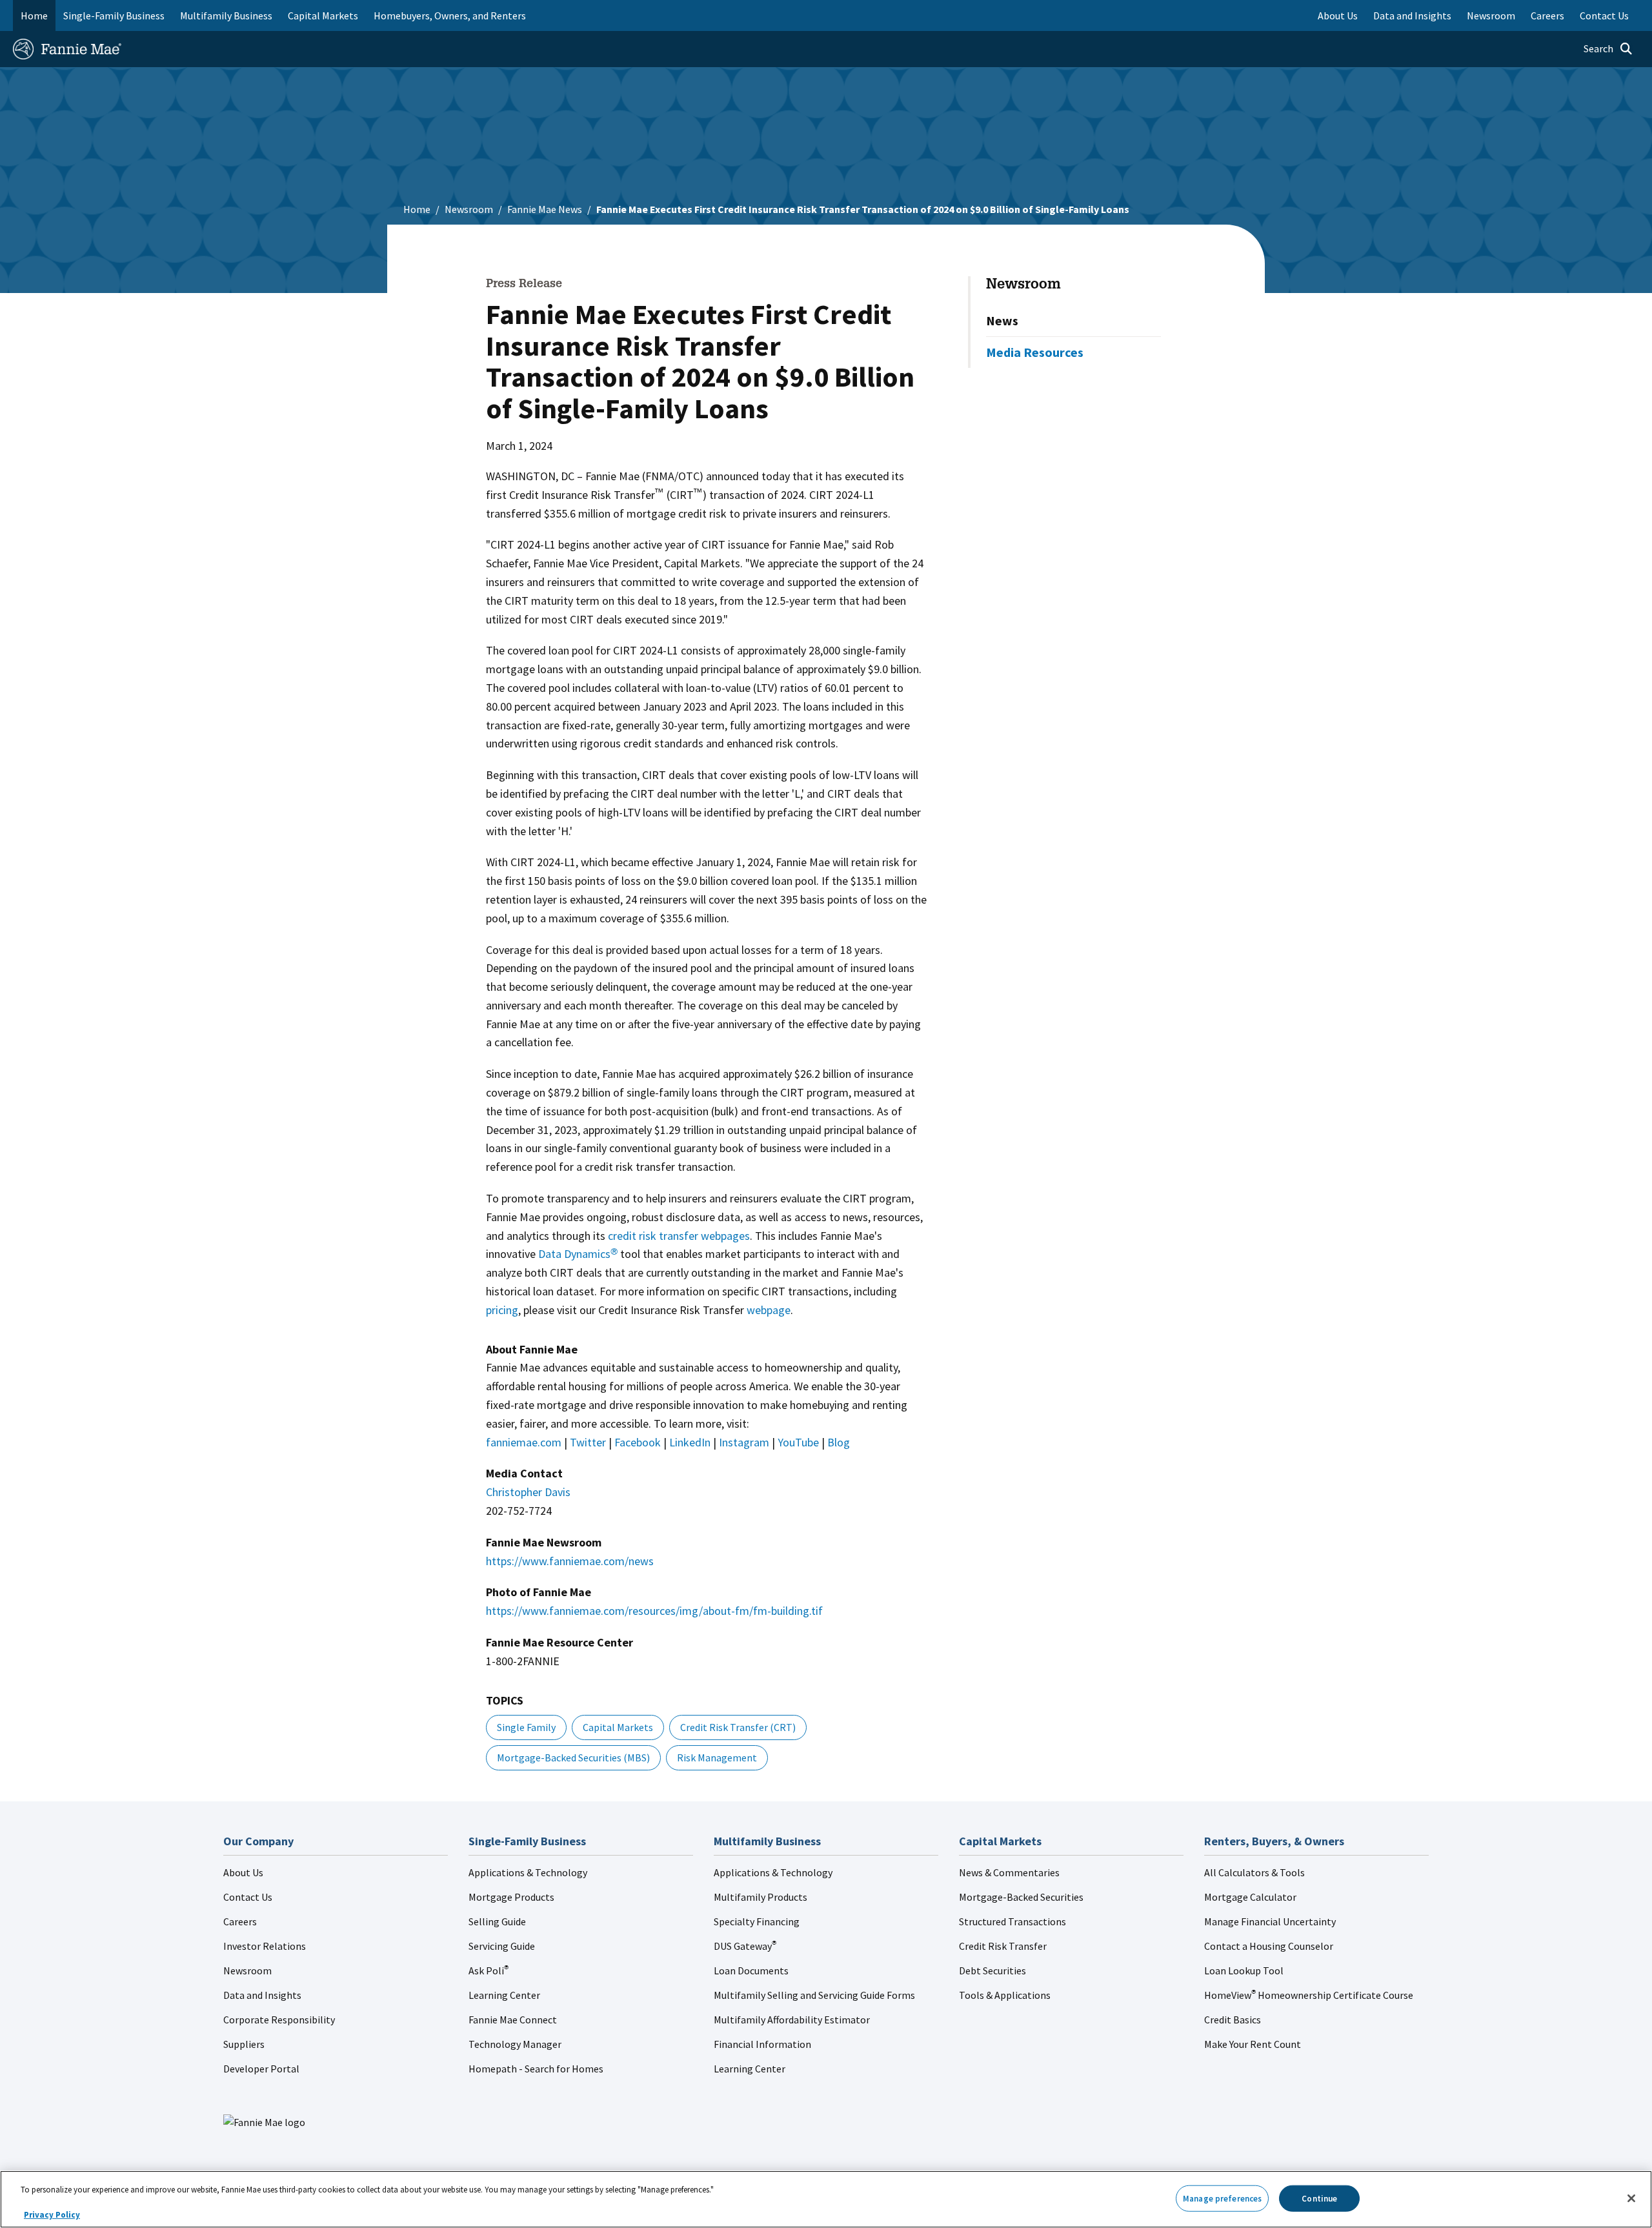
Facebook (638, 1442)
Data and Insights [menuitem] (1412, 15)
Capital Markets (323, 15)
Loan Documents (751, 1970)
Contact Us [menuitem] (1604, 15)
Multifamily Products (761, 1897)
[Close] (1631, 2198)
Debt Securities (992, 1970)
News (1002, 320)
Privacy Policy (52, 2215)
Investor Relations (265, 1946)
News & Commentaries (1009, 1872)
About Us (243, 1872)
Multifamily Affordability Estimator (792, 2020)
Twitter (588, 1442)
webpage (769, 1310)
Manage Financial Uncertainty (1270, 1921)
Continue (1319, 2198)
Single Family (526, 1727)
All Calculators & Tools (1254, 1872)
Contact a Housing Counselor (1269, 1946)
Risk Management (717, 1757)
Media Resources (1035, 352)
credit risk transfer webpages (679, 1236)
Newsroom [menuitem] (1491, 15)
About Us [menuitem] (1338, 15)
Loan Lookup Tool (1244, 1970)
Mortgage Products (511, 1897)
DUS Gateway (745, 1946)
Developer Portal (261, 2069)
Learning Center (504, 1995)
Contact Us (248, 1897)
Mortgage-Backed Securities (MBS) (573, 1757)
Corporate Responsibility (279, 2020)
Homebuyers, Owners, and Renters (450, 15)
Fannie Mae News (545, 209)
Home (34, 15)
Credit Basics (1233, 2020)
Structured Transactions (1012, 1921)
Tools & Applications (1005, 1995)
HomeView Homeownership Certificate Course (1309, 1995)
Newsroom (469, 209)
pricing (502, 1310)
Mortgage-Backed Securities (1021, 1897)
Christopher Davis (528, 1492)
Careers (240, 1921)
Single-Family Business (114, 15)
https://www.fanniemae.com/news (570, 1561)
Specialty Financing (757, 1921)
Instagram (744, 1442)
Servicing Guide (502, 1946)
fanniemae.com (524, 1442)
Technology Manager (515, 2044)
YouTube (798, 1442)
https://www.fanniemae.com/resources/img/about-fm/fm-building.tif (654, 1611)
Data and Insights (262, 1995)
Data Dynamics (578, 1254)
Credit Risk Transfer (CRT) (738, 1727)
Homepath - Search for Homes (536, 2069)
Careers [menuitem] (1547, 15)
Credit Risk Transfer (1003, 1946)
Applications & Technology (528, 1872)
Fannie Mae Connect (513, 2020)
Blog (839, 1442)
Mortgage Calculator (1250, 1897)
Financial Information (762, 2044)
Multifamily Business (226, 15)
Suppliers (244, 2044)
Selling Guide (497, 1921)
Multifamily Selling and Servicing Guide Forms (814, 1995)
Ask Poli (489, 1970)
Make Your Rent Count (1253, 2044)
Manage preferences (1222, 2198)
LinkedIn (690, 1442)
